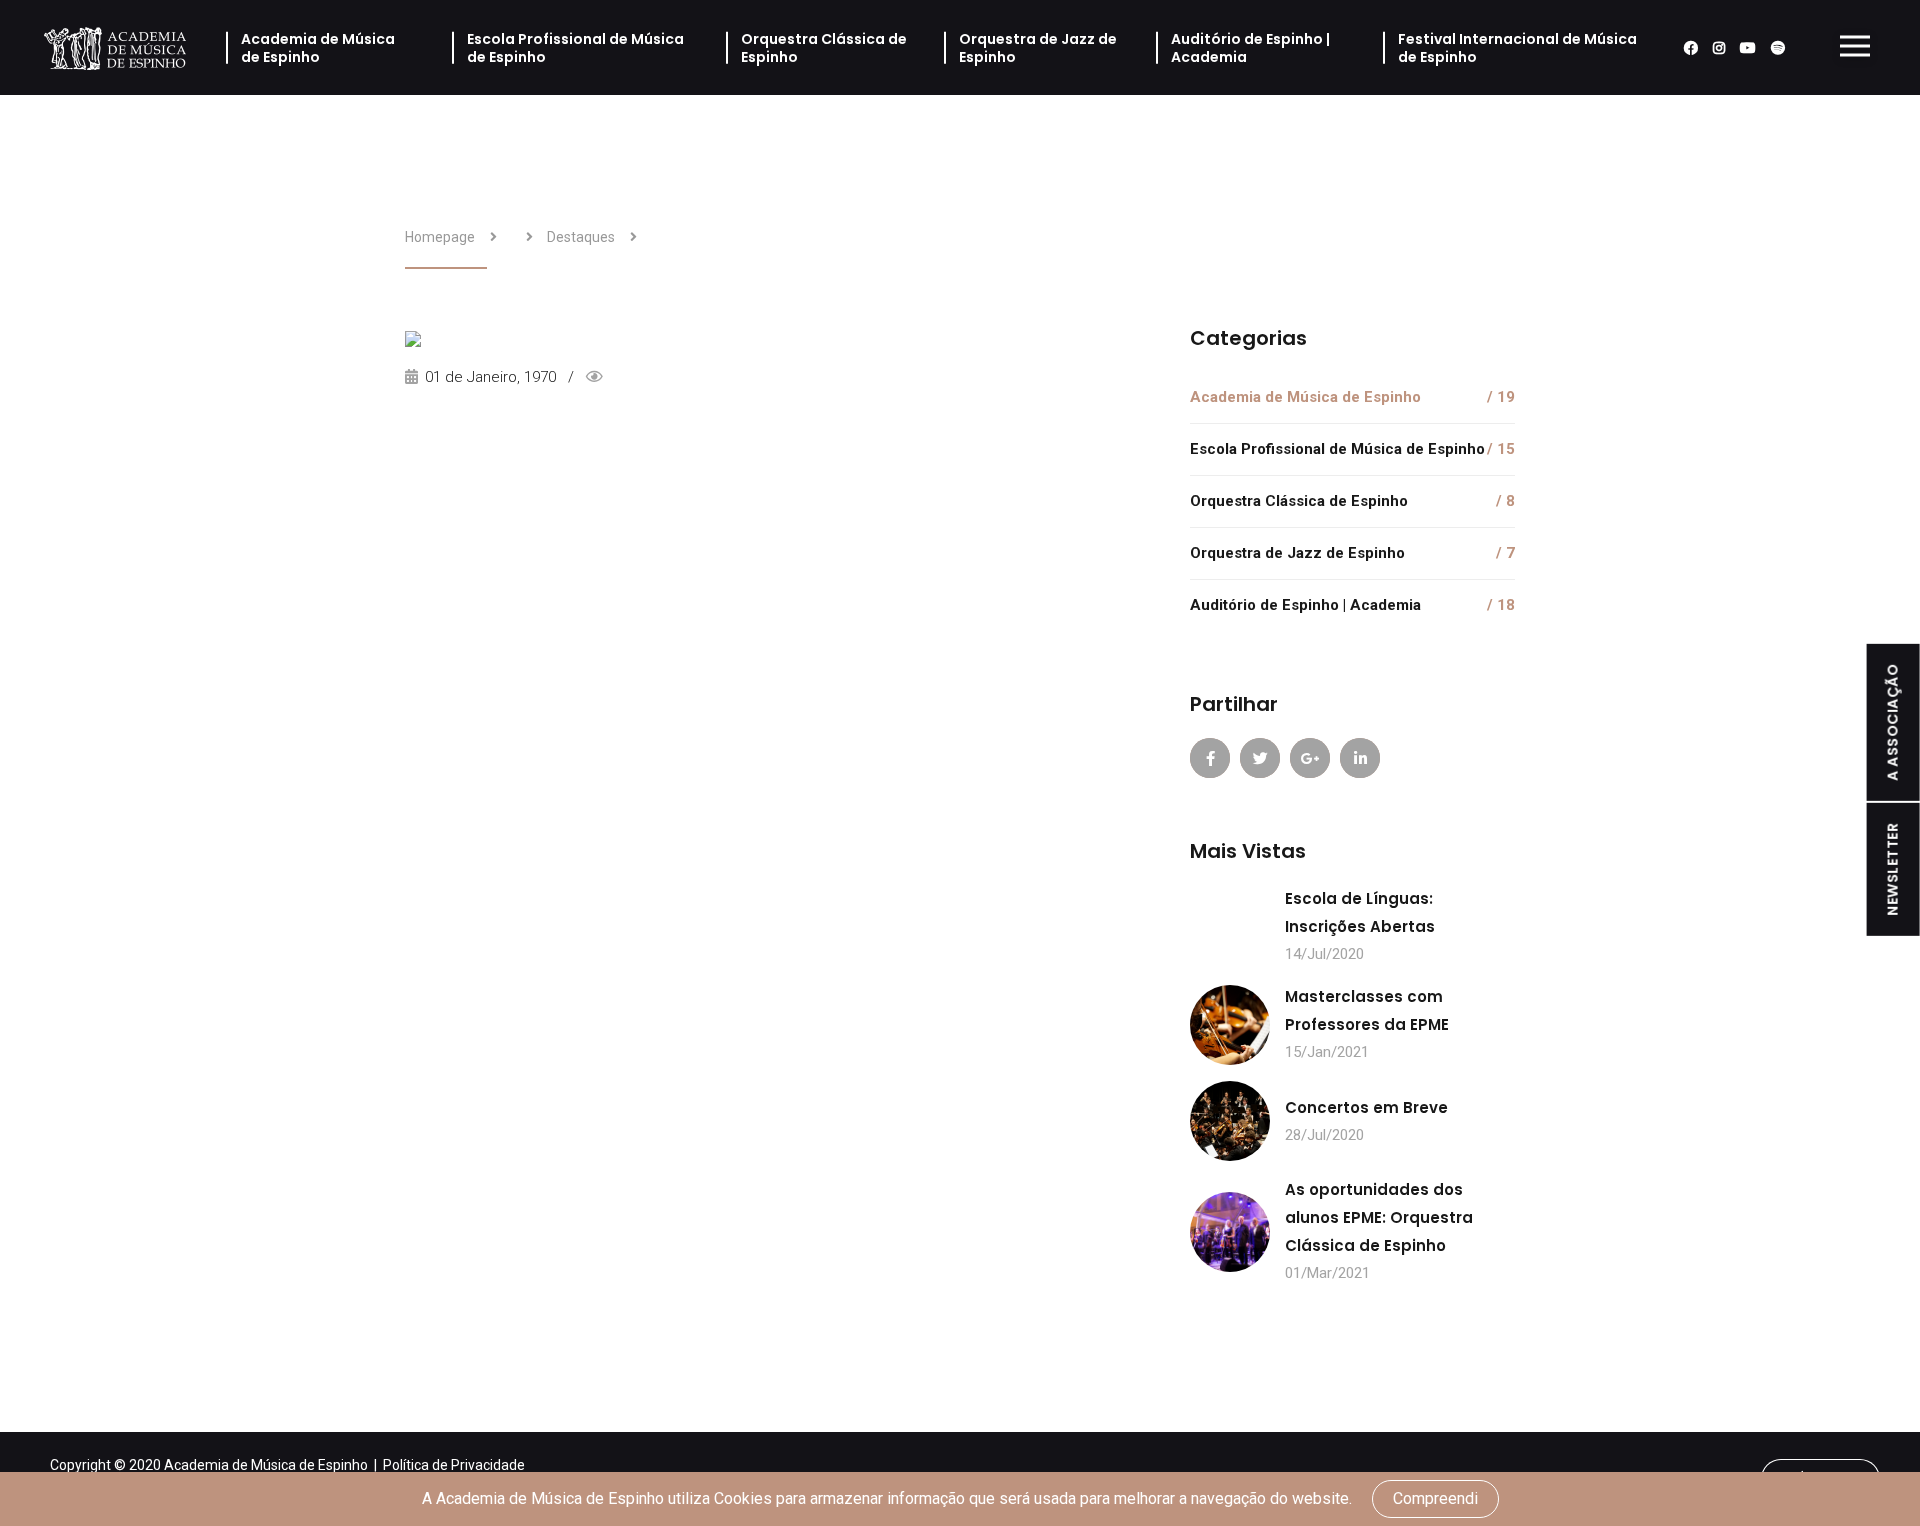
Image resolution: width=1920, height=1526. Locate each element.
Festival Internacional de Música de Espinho (1517, 48)
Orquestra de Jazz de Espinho (1038, 48)
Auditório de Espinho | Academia (1250, 48)
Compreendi (1435, 1498)
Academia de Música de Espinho (318, 48)
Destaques (581, 237)
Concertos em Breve (1366, 1107)
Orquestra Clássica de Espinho (824, 48)
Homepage (440, 237)
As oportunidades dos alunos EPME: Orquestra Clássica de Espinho (1379, 1217)
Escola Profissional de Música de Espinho (575, 48)
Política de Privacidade (454, 1465)
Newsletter (1893, 869)
